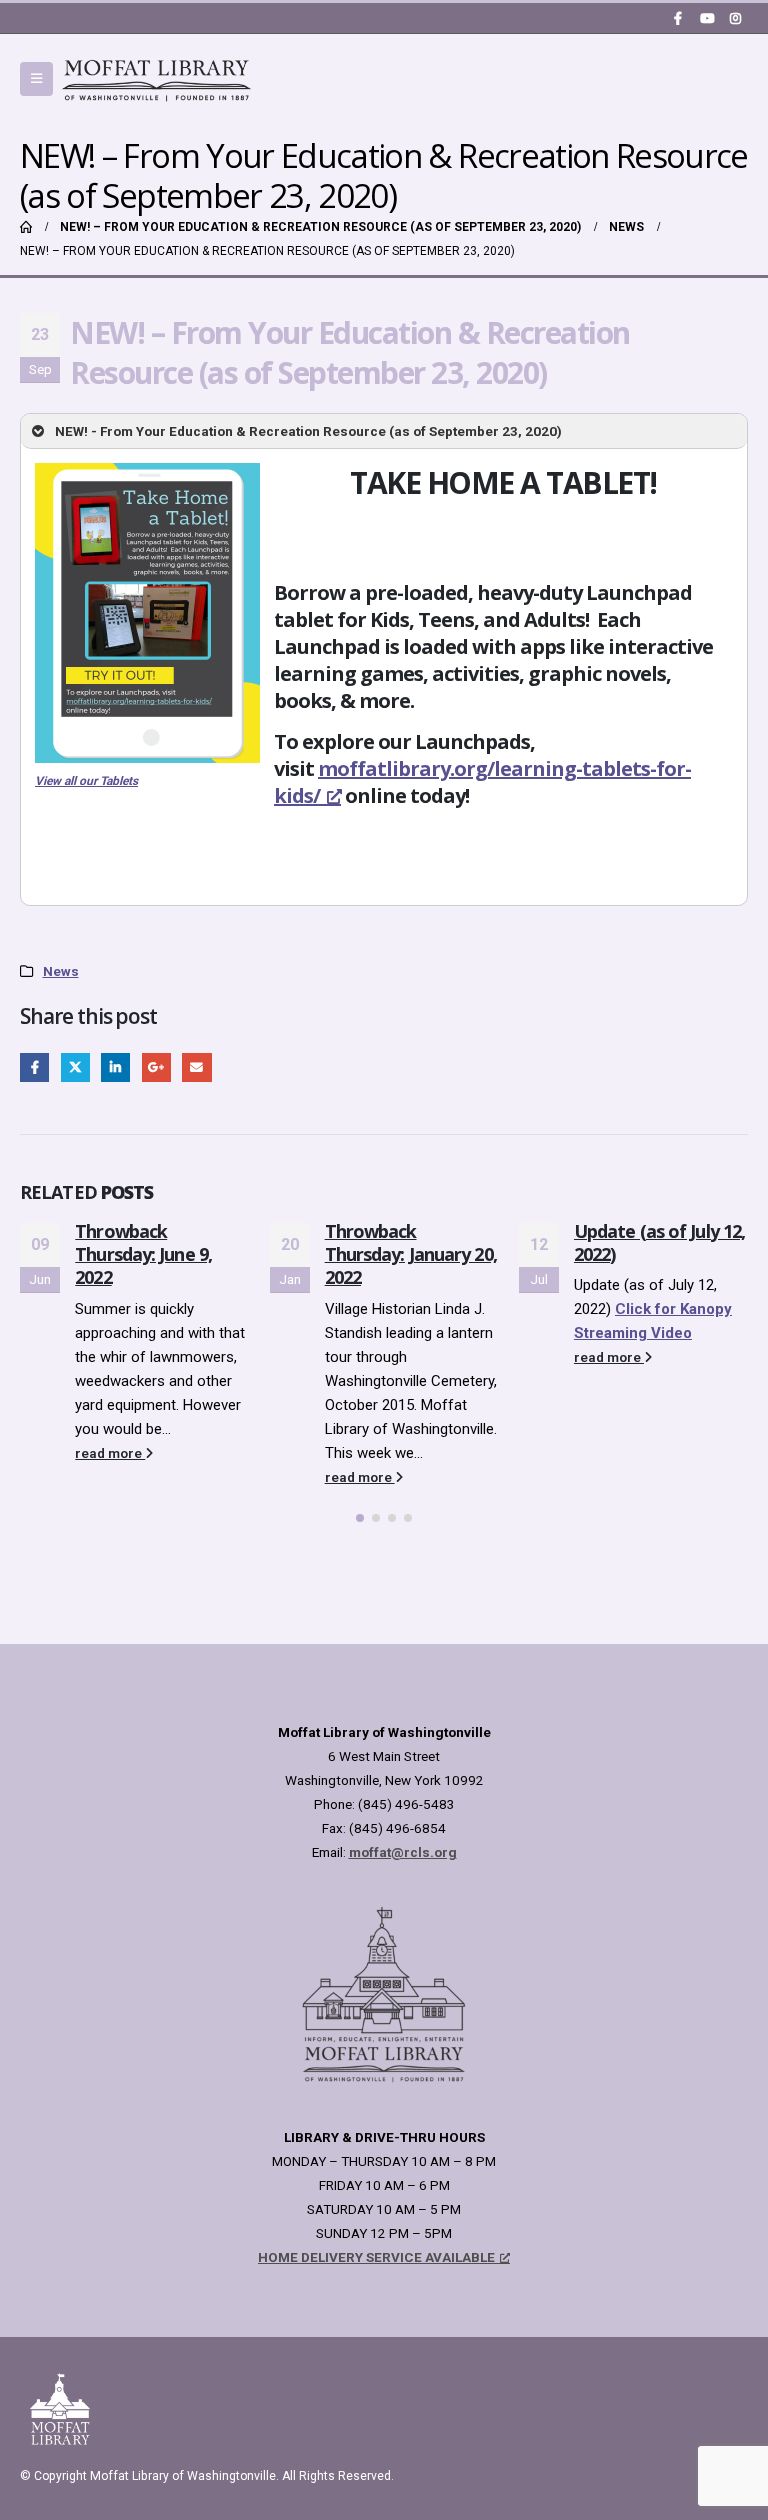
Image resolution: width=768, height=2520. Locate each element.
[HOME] (26, 227)
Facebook (34, 1067)
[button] (36, 79)
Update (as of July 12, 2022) (659, 1242)
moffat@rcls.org (403, 1852)
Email (196, 1067)
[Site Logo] (157, 79)
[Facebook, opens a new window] (678, 18)
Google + (156, 1067)
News (61, 971)
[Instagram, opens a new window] (735, 18)
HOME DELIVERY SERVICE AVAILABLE (376, 2257)
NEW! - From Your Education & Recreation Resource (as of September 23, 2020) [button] (308, 431)
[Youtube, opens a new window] (707, 18)
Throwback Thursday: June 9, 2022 (143, 1254)
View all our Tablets (86, 781)
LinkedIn (115, 1067)
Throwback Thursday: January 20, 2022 (411, 1254)
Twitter (75, 1067)
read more (110, 1453)
